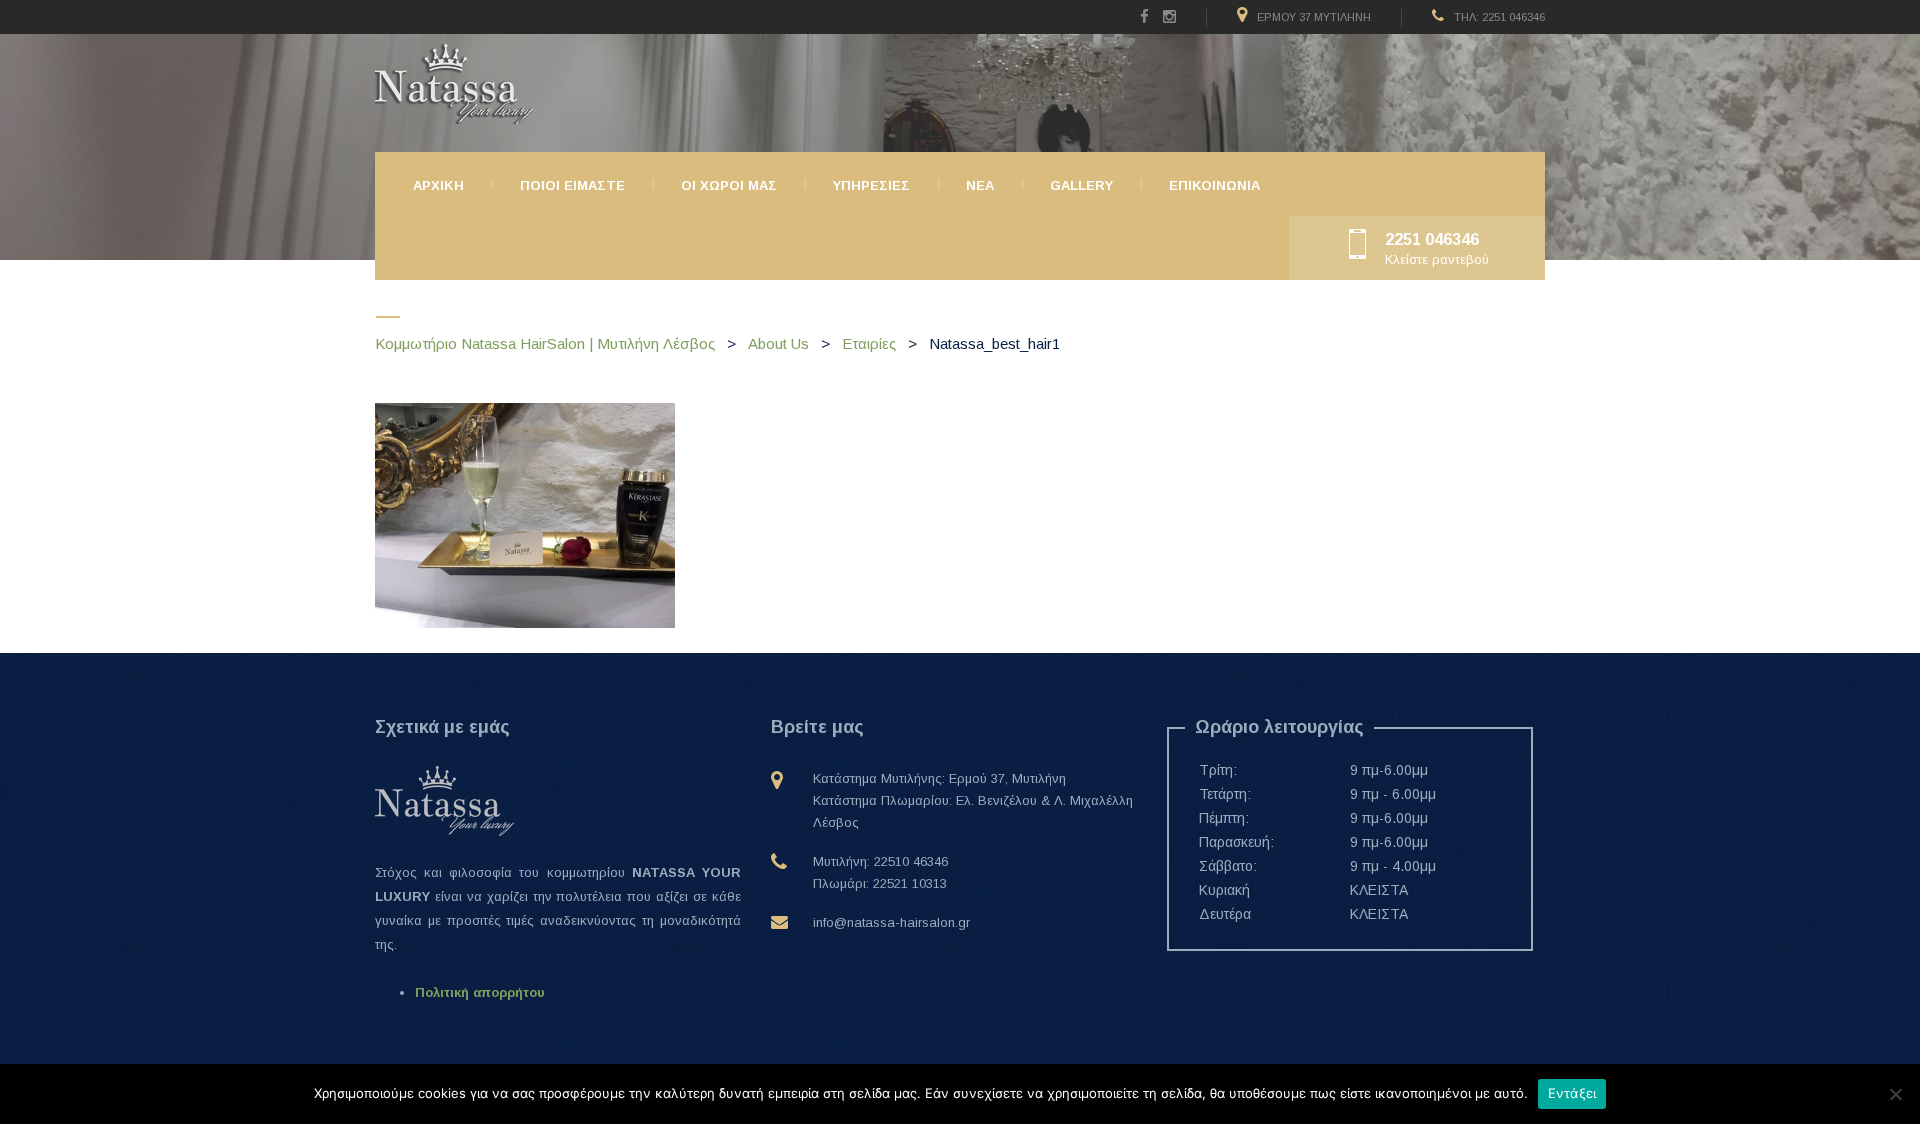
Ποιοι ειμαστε (572, 185)
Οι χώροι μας (729, 185)
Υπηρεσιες (871, 185)
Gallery (1081, 185)
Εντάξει (1572, 1093)
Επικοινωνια (1214, 185)
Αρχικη (438, 185)
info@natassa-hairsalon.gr (891, 922)
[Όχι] (1895, 1094)
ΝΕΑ (980, 185)
